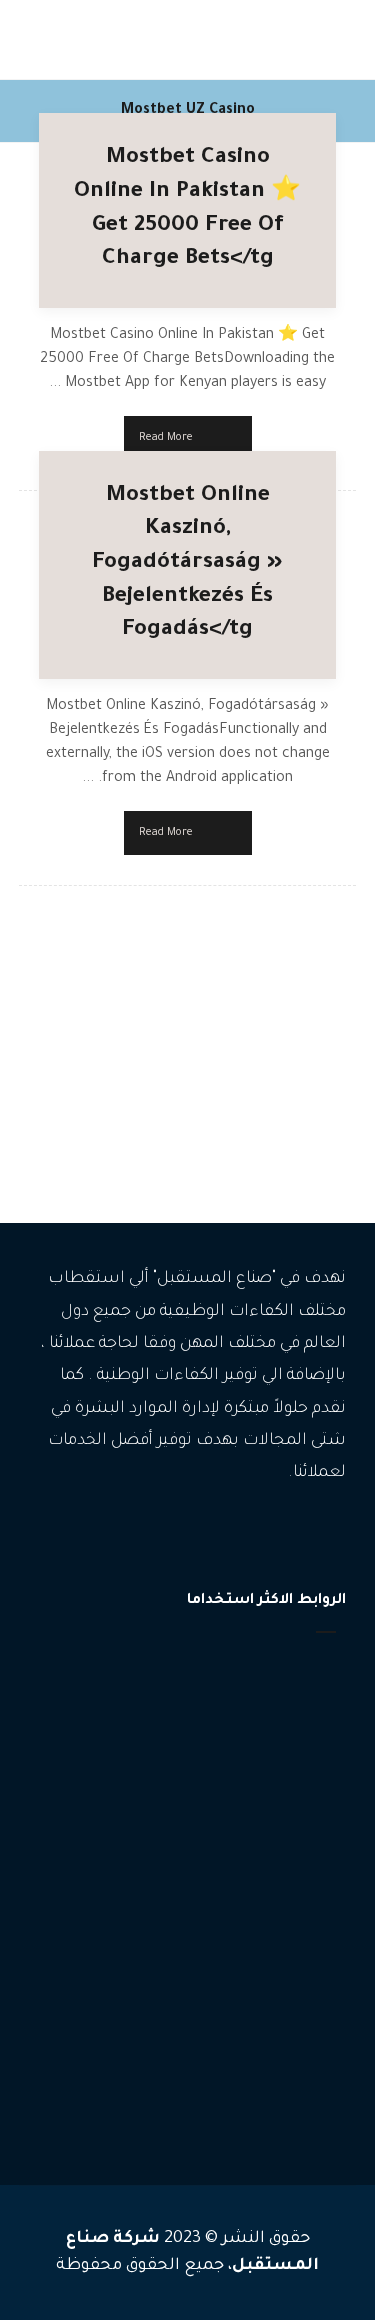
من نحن (299, 1756)
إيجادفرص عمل (277, 1726)
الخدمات (298, 1696)
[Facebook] (233, 1535)
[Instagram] (203, 1535)
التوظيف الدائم (284, 1979)
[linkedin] (143, 1535)
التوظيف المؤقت (277, 1949)
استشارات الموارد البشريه (251, 2009)
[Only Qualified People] (295, 39)
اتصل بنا (298, 1786)
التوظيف (301, 1919)
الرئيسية (299, 1666)
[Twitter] (173, 1535)
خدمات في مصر (281, 2099)
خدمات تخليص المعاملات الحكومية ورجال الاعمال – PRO (179, 2054)
